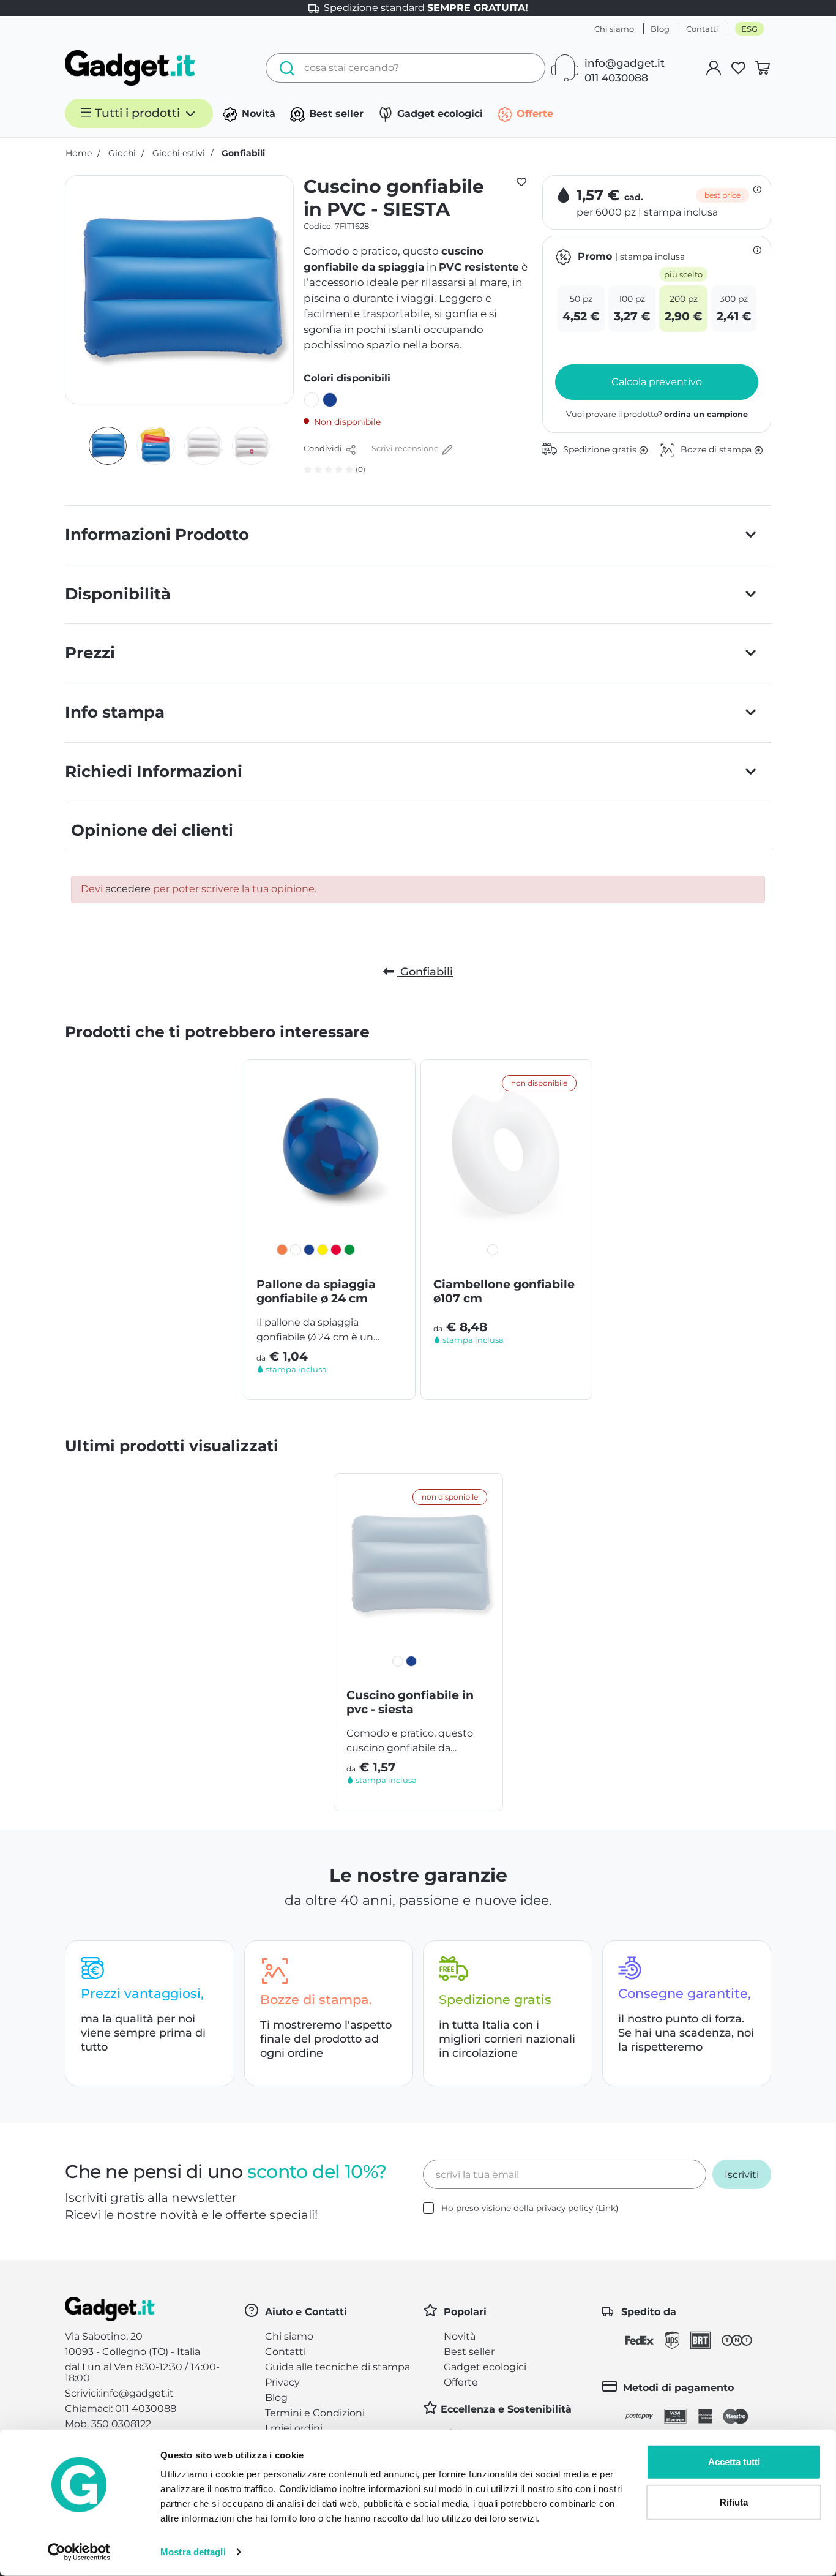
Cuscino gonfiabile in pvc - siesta (410, 1702)
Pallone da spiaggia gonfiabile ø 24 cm (316, 1291)
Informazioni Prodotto (157, 535)
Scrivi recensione (406, 448)
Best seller (335, 114)
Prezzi (90, 653)
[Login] (714, 68)
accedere (128, 889)
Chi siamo (614, 29)
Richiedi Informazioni (154, 772)
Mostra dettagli (193, 2552)
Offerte (533, 114)
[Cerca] (284, 68)
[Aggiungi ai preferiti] (521, 181)
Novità (257, 114)
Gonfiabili (425, 972)
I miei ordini (294, 2428)
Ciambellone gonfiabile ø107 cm (504, 1291)
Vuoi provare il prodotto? (657, 414)
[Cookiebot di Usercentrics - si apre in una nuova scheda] (79, 2552)
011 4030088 (616, 78)
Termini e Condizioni (315, 2413)
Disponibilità (118, 594)
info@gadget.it (625, 63)
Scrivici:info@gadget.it (119, 2393)
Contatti (702, 29)
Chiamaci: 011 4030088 (121, 2409)
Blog (660, 29)
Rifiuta (734, 2502)
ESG (749, 29)
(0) (360, 469)
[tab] (418, 535)
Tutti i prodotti (137, 113)
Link (607, 2208)
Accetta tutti (734, 2462)
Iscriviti (742, 2175)
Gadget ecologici (439, 114)
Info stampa (115, 712)
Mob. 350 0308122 (108, 2424)
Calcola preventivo (657, 382)
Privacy (282, 2382)
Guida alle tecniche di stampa (338, 2367)
